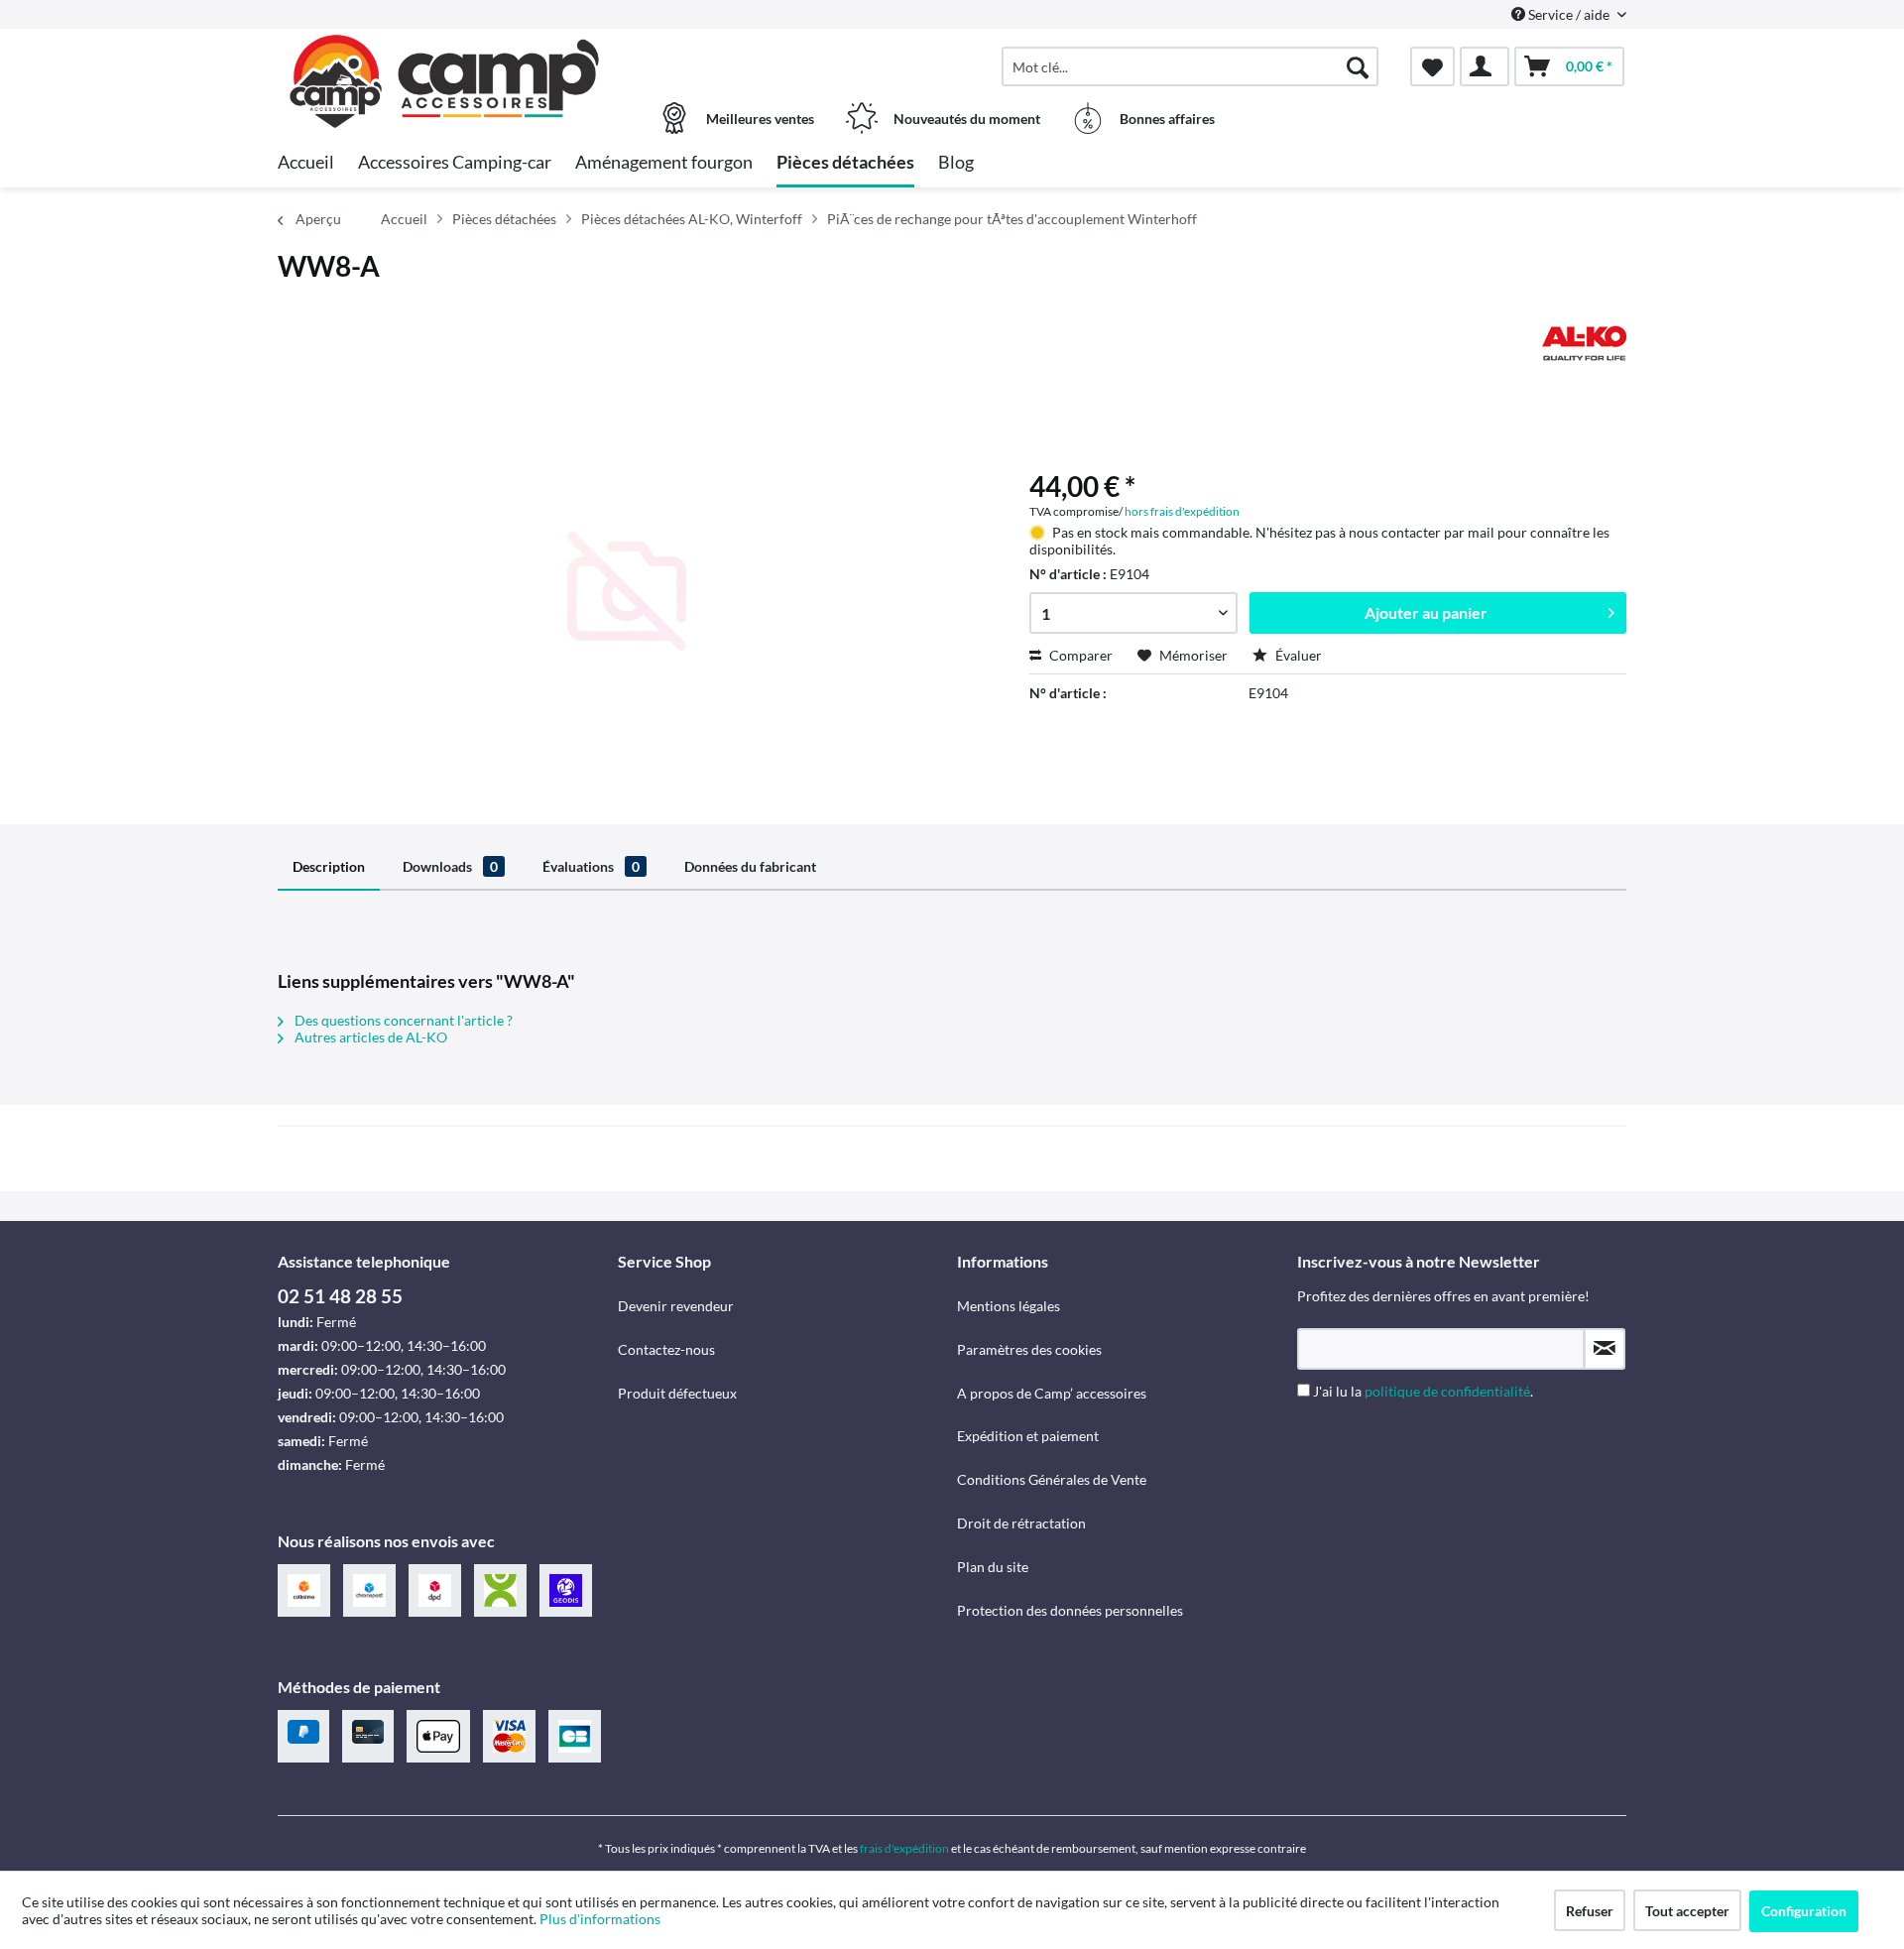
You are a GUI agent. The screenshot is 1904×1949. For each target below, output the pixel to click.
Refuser (1590, 1911)
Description (329, 866)
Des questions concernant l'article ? (402, 1020)
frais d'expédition (904, 1848)
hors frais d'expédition (1182, 511)
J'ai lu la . (1423, 1391)
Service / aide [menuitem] (1569, 14)
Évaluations (591, 866)
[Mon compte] (1485, 66)
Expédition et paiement (1028, 1436)
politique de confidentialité (1447, 1391)
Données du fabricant (750, 866)
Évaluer (1297, 655)
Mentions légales (1009, 1306)
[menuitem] (1190, 66)
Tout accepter (1687, 1911)
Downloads (450, 866)
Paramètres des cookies (1029, 1349)
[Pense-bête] (1432, 66)
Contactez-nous (666, 1349)
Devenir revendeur (676, 1306)
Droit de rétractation (1021, 1523)
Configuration (1804, 1911)
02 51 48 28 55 (340, 1296)
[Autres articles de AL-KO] (1584, 343)
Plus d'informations (601, 1919)
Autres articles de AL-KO (369, 1037)
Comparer (1079, 655)
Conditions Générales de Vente (1052, 1479)
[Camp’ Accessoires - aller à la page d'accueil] (445, 57)
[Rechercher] (1358, 66)
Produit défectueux (677, 1393)
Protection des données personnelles (1070, 1610)
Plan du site (993, 1567)
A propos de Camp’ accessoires (1052, 1393)
